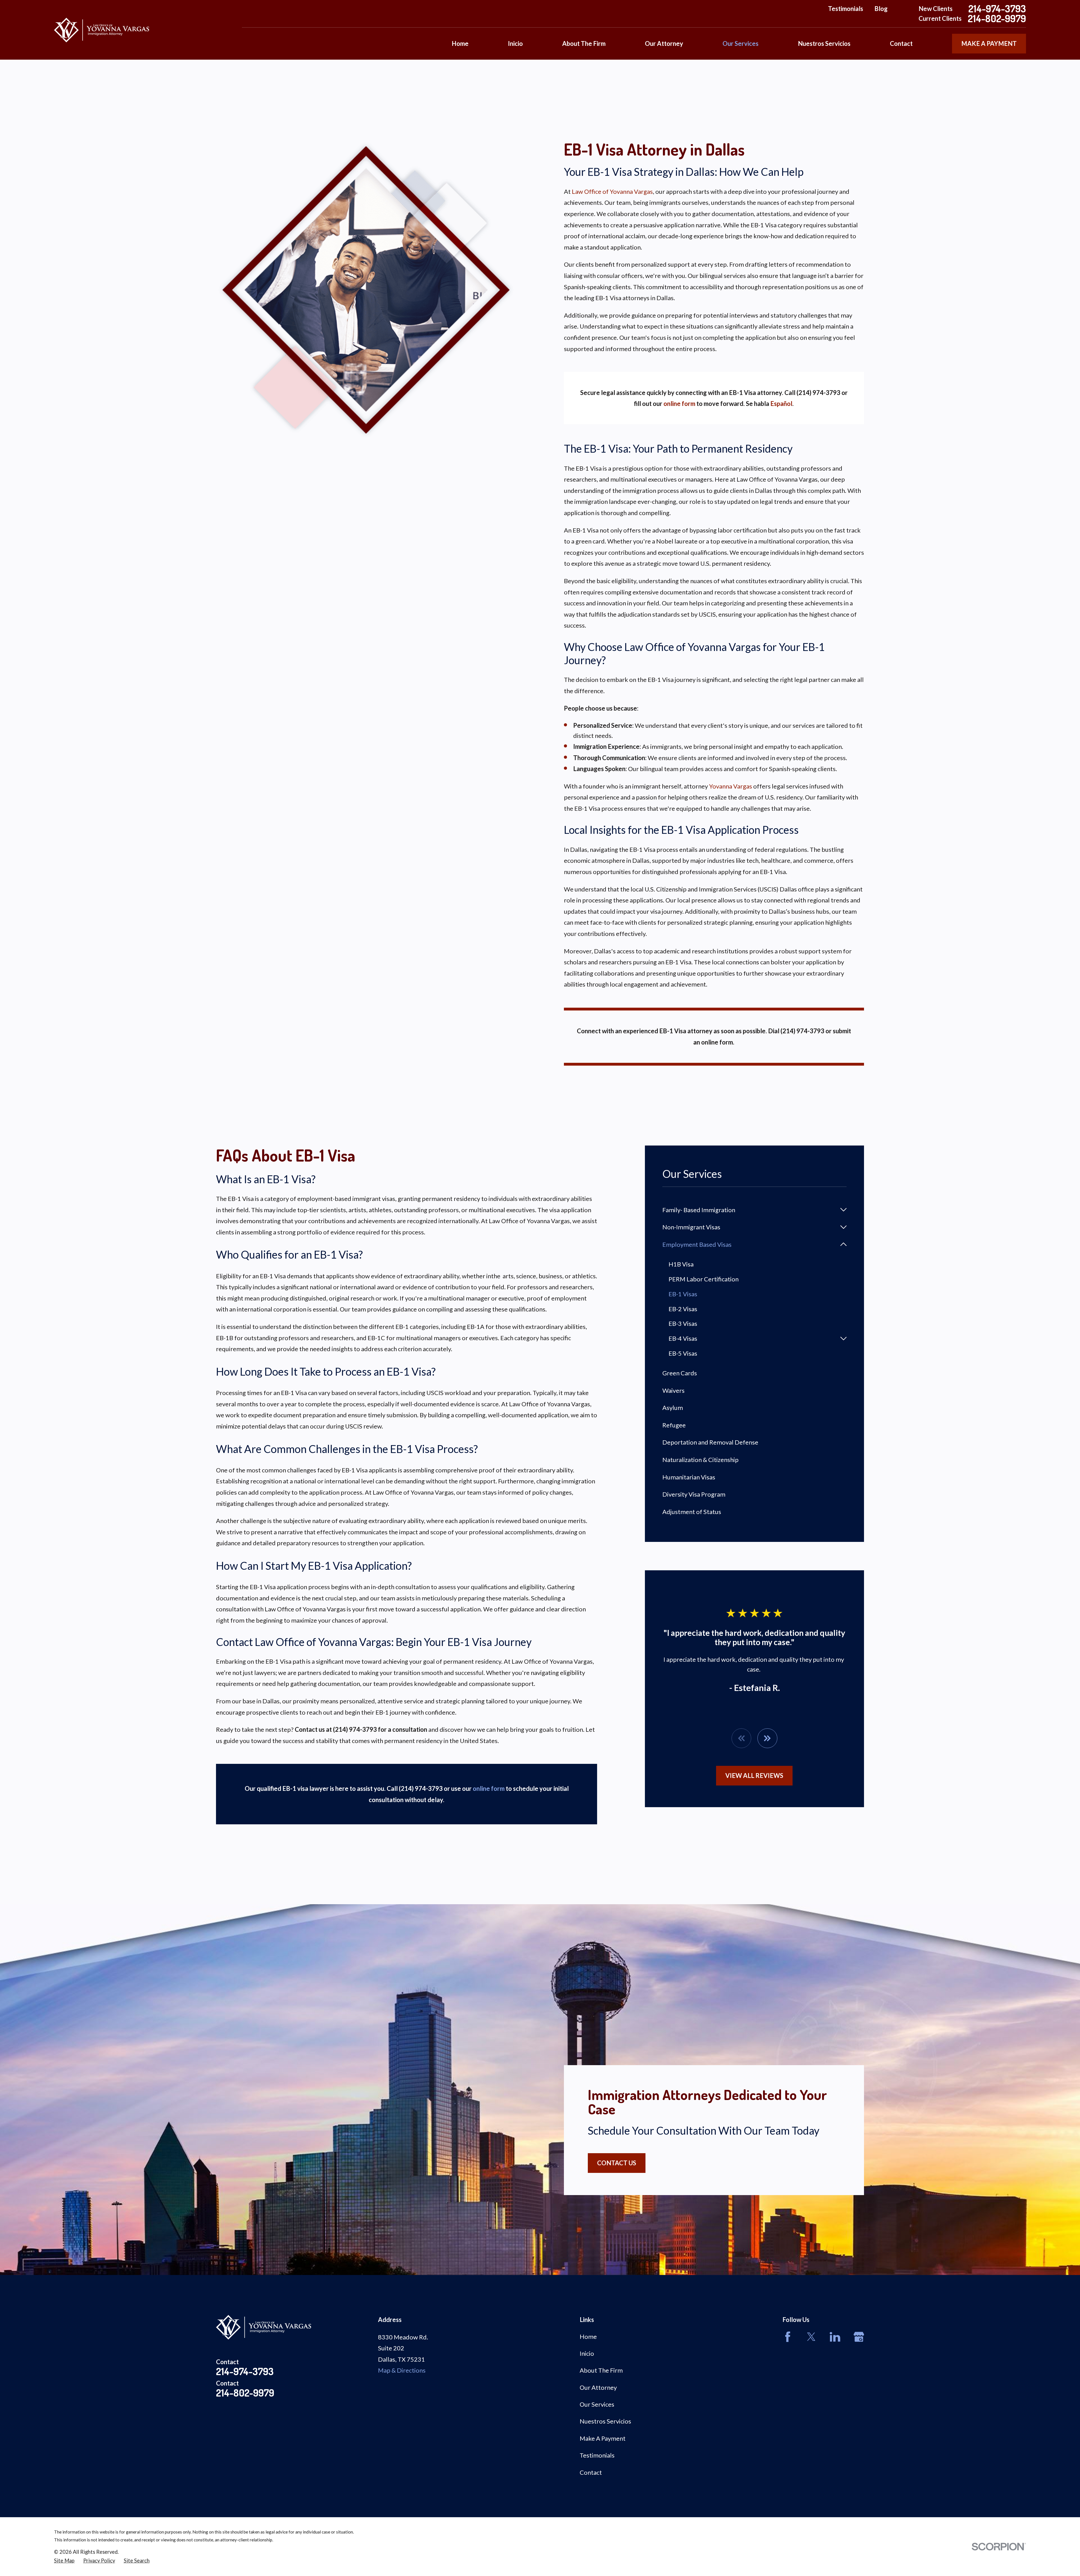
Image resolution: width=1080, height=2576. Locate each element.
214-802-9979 (997, 18)
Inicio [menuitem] (515, 43)
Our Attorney (598, 2387)
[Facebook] (788, 2337)
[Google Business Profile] (859, 2337)
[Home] (102, 30)
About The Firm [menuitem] (584, 43)
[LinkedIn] (835, 2337)
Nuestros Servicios (605, 2421)
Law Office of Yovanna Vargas (612, 191)
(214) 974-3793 (802, 1031)
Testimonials (846, 9)
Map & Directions (402, 2370)
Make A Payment (603, 2438)
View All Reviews (754, 1776)
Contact (591, 2472)
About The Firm (601, 2370)
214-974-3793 (997, 9)
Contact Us (617, 2163)
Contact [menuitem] (901, 43)
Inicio (587, 2353)
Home (588, 2336)
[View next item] (767, 1738)
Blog (881, 9)
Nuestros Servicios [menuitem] (824, 43)
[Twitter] (811, 2337)
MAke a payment (989, 43)
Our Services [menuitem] (741, 43)
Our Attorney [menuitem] (664, 43)
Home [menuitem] (460, 43)
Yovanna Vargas (731, 786)
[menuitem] (749, 1210)
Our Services (597, 2404)
